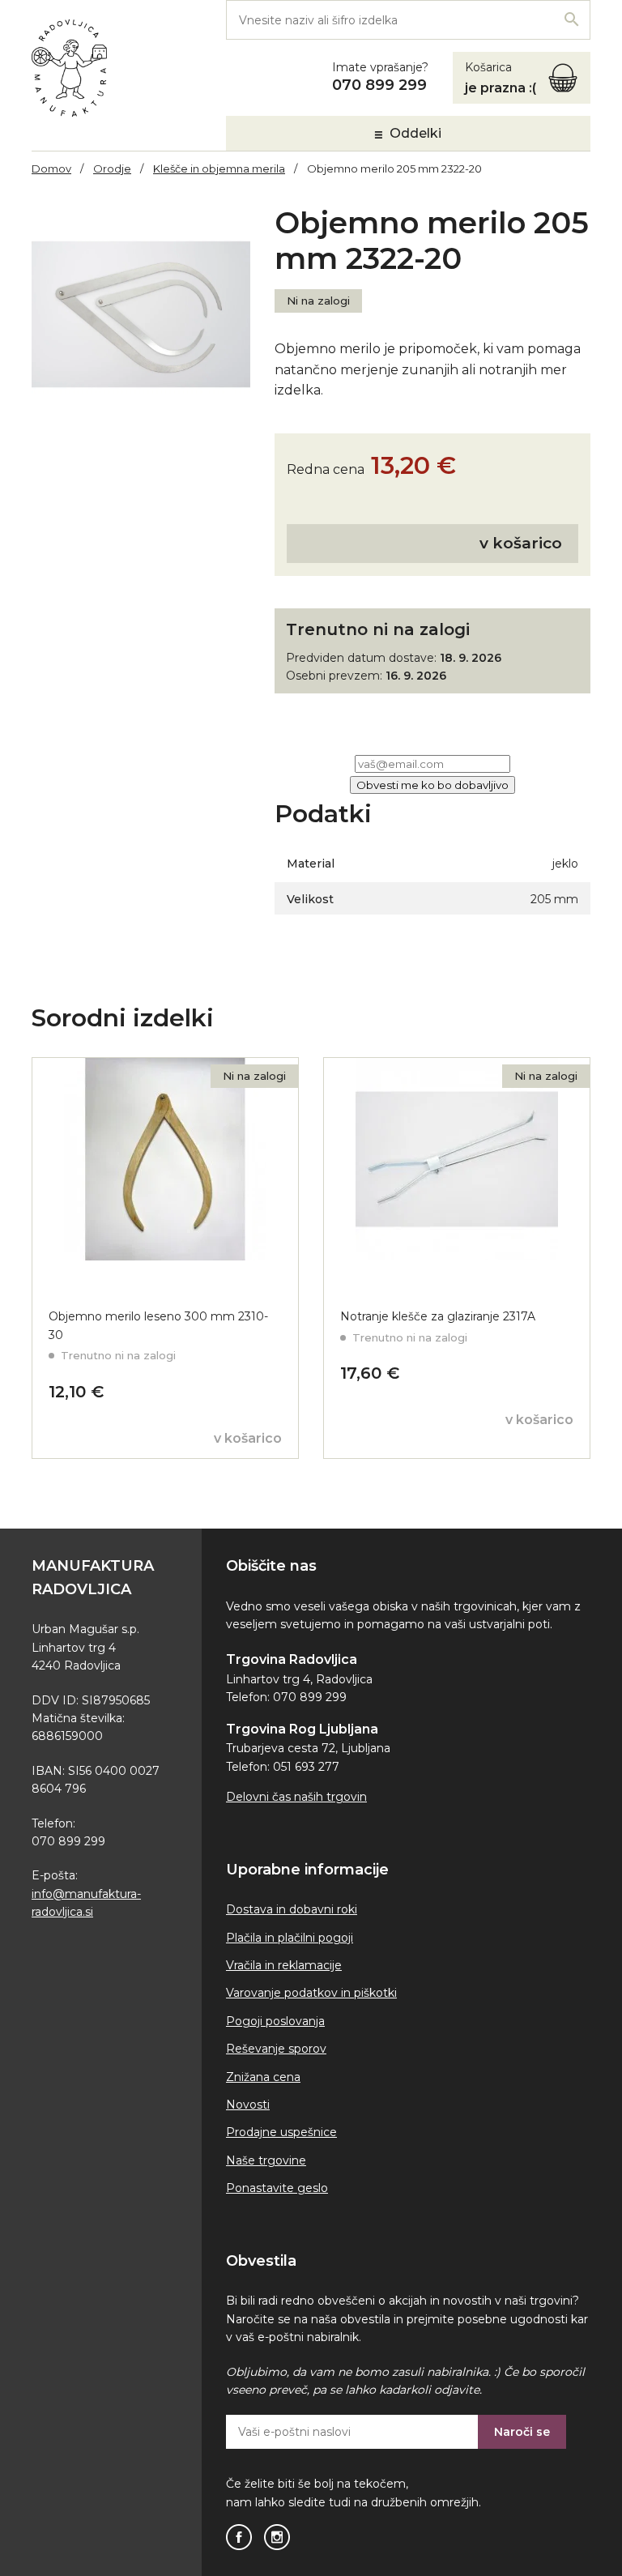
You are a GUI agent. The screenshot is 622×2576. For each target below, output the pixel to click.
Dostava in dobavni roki (292, 1909)
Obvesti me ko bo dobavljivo (432, 785)
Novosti (248, 2105)
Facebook (239, 2537)
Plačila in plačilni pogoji (290, 1938)
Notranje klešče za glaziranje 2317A (438, 1316)
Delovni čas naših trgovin (296, 1797)
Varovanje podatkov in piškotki (311, 1993)
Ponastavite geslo (277, 2188)
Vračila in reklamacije (284, 1965)
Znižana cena (263, 2077)
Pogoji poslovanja (275, 2021)
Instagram (277, 2537)
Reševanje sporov (276, 2049)
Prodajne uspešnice (281, 2132)
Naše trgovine (266, 2160)
